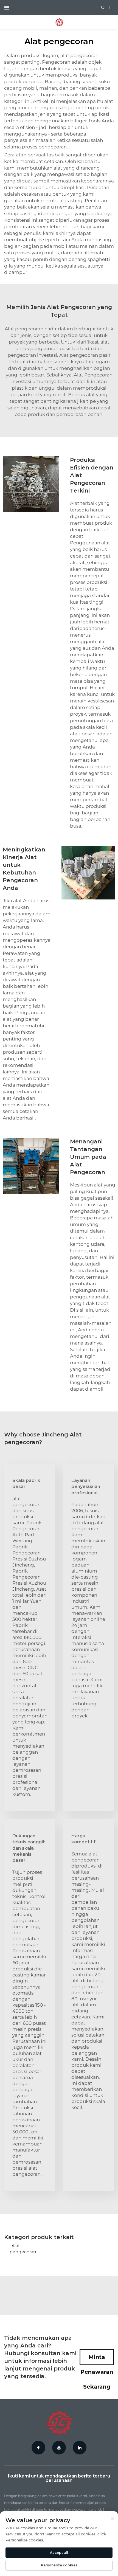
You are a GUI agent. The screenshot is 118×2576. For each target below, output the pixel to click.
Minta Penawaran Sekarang (97, 2360)
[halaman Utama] (59, 22)
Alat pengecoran (21, 2249)
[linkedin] (80, 2448)
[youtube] (59, 2448)
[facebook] (38, 2448)
